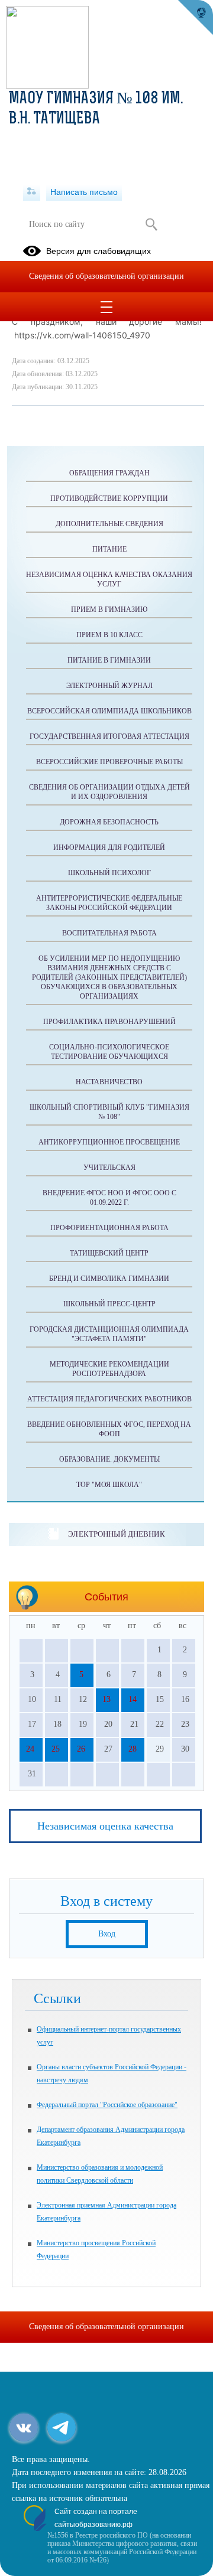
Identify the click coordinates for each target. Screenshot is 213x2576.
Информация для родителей (109, 847)
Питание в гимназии (109, 660)
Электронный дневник (116, 1534)
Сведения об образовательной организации (106, 276)
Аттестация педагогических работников (109, 1399)
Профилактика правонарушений (109, 1022)
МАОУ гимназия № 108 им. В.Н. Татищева (96, 109)
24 (30, 1749)
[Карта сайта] (32, 192)
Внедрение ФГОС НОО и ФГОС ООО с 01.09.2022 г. (109, 1198)
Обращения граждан (109, 473)
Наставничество (109, 1082)
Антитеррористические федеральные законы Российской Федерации (109, 903)
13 (106, 1699)
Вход (107, 1934)
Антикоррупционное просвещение (109, 1142)
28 (133, 1749)
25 (56, 1749)
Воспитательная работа (109, 933)
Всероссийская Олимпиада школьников (109, 711)
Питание (109, 549)
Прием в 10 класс (109, 635)
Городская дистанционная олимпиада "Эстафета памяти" (109, 1334)
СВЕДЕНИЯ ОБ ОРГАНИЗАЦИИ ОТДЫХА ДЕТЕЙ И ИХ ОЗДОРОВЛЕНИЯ (109, 792)
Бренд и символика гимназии (109, 1279)
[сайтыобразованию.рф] (195, 18)
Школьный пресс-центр (109, 1304)
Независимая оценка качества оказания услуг (109, 579)
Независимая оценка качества (105, 1826)
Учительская (109, 1168)
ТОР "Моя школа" (109, 1485)
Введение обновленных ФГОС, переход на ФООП (109, 1429)
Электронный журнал (109, 686)
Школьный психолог (109, 873)
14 (133, 1699)
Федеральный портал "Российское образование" (107, 2105)
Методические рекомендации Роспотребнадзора (109, 1369)
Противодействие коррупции (109, 498)
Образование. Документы (109, 1459)
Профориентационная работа (109, 1228)
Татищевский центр (109, 1253)
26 (81, 1749)
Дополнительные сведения (109, 524)
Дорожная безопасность (109, 822)
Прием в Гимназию (109, 609)
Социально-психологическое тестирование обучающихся (109, 1052)
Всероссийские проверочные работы (109, 762)
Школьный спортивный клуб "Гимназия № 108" (109, 1112)
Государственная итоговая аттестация (109, 736)
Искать (151, 224)
